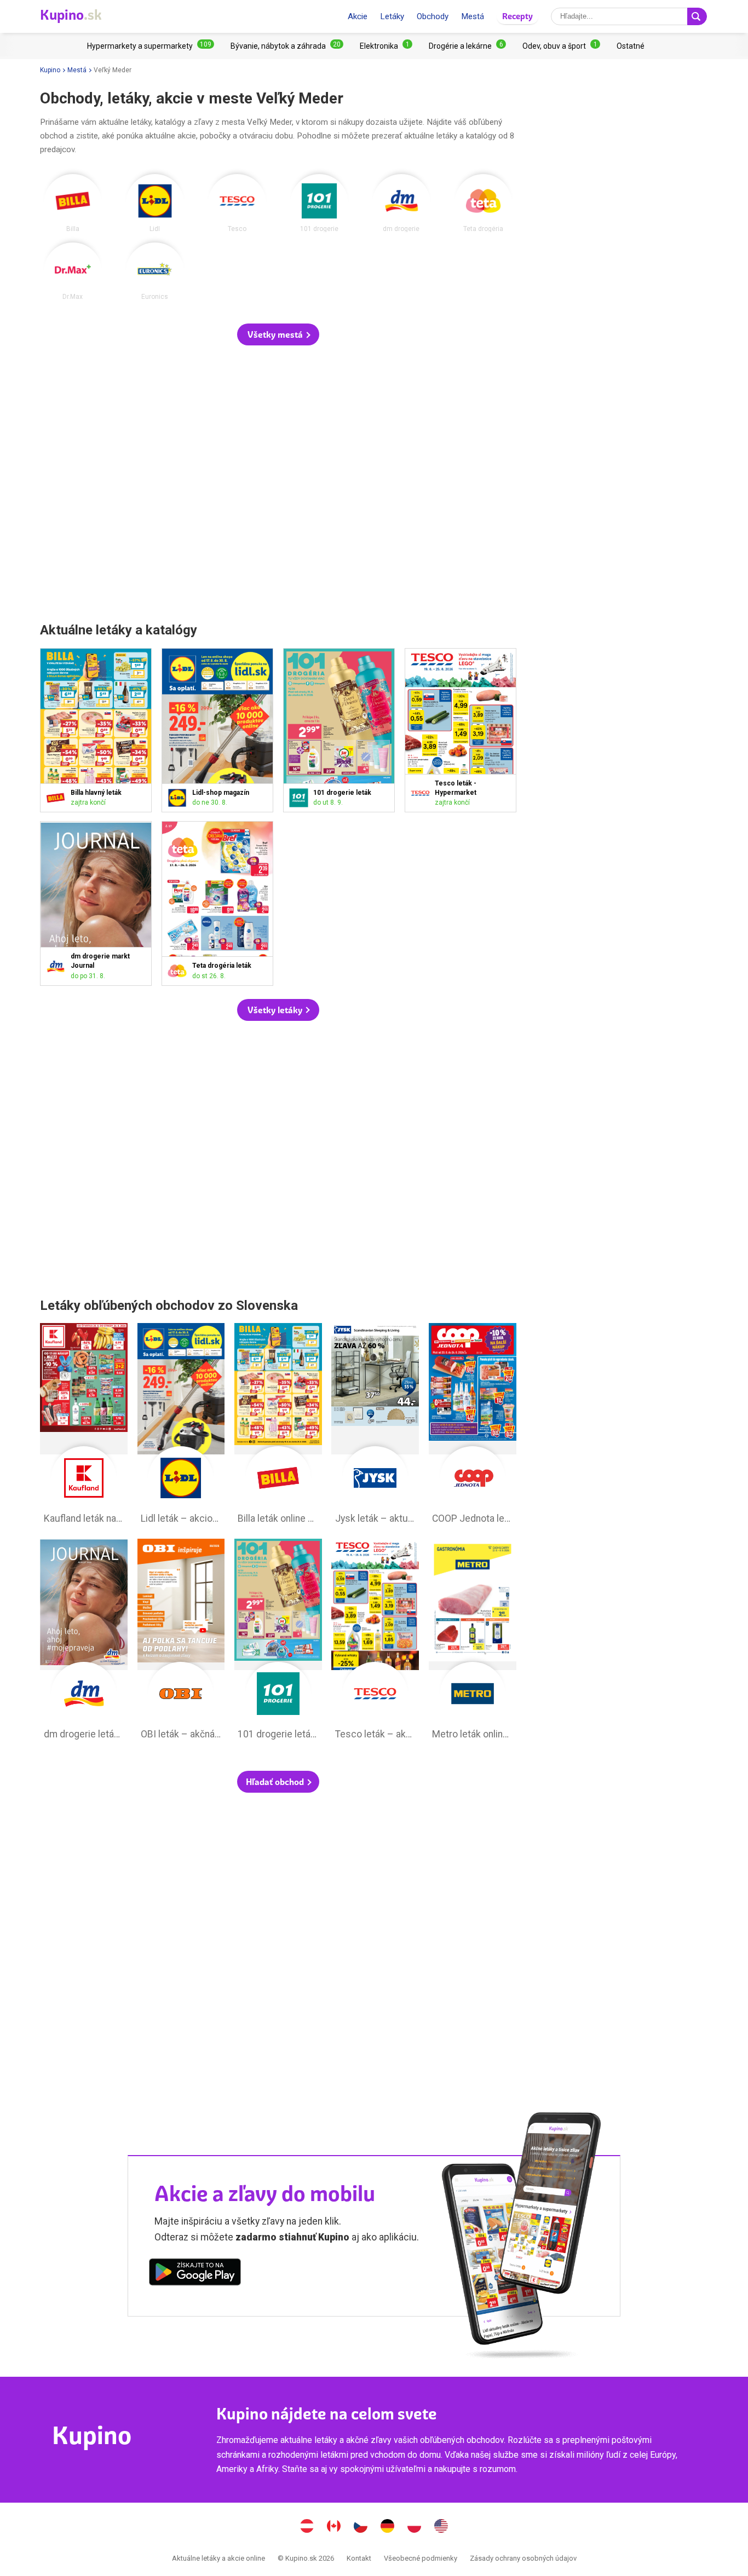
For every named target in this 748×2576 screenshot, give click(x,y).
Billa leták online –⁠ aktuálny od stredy (278, 1426)
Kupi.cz (361, 2527)
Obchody (433, 16)
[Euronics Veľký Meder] (155, 272)
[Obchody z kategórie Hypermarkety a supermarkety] (151, 46)
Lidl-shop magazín (217, 730)
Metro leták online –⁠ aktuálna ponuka (473, 1642)
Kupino (50, 70)
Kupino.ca (334, 2527)
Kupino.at (307, 2527)
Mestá (473, 16)
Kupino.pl (415, 2527)
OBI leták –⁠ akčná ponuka (181, 1642)
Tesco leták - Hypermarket (461, 730)
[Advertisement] (278, 485)
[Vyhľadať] (697, 16)
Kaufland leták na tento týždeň (84, 1426)
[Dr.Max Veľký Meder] (73, 272)
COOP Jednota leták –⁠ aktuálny (473, 1426)
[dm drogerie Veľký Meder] (401, 203)
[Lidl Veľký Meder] (155, 203)
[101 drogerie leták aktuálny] (301, 798)
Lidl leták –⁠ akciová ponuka (181, 1426)
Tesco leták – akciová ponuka (375, 1642)
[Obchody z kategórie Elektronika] (386, 46)
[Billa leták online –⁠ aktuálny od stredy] (58, 798)
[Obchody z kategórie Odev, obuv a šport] (561, 46)
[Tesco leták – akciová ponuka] (422, 793)
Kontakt (359, 2558)
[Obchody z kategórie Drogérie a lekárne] (467, 46)
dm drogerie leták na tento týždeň (84, 1642)
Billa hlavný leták (96, 730)
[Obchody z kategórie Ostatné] (631, 46)
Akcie (358, 16)
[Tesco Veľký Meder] (237, 203)
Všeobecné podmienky (421, 2558)
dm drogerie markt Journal (96, 903)
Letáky (392, 16)
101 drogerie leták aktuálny (278, 1642)
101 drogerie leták (339, 730)
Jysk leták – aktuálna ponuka (375, 1426)
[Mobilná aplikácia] (195, 2274)
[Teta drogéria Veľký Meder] (484, 203)
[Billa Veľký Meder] (73, 203)
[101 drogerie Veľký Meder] (319, 203)
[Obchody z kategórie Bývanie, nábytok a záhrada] (287, 46)
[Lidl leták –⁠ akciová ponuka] (179, 798)
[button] (278, 334)
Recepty (517, 16)
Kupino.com (441, 2527)
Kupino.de (388, 2527)
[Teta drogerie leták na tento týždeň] (179, 971)
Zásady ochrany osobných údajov (523, 2558)
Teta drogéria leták (217, 903)
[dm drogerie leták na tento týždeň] (58, 966)
